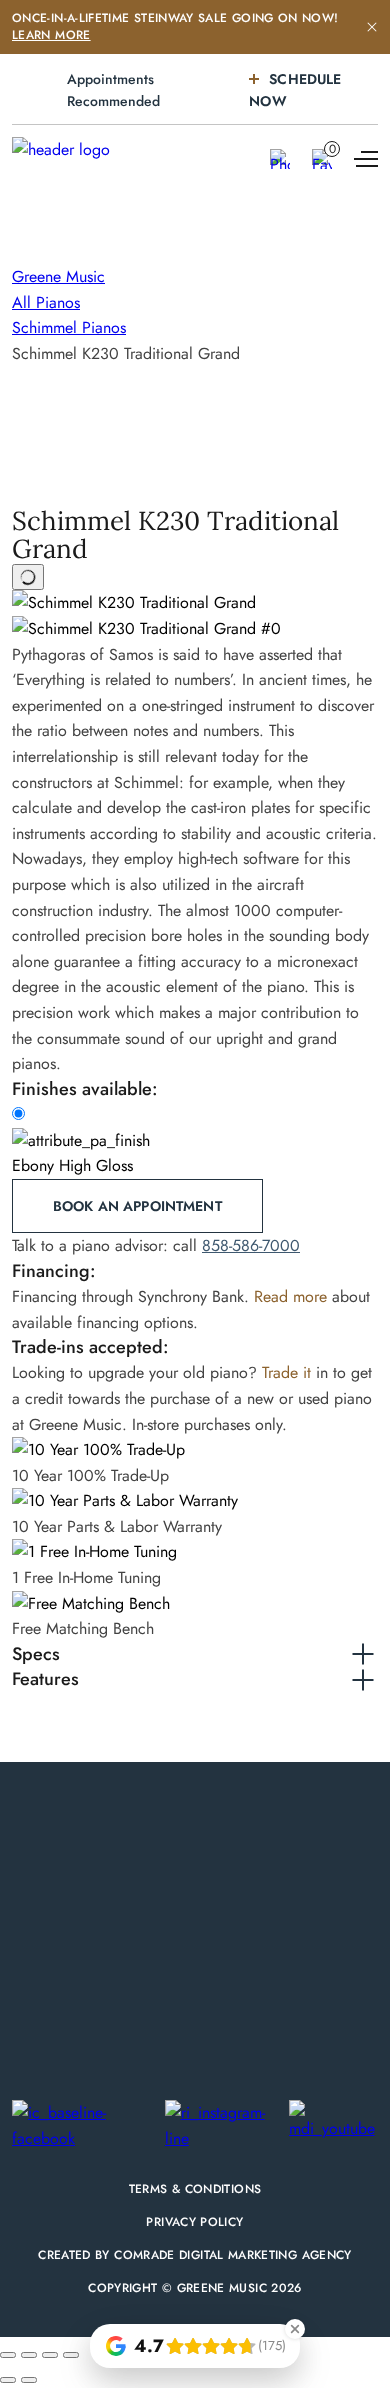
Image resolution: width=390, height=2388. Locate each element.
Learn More (51, 35)
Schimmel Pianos (69, 327)
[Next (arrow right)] (29, 2380)
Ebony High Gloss (72, 1165)
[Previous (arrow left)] (8, 2380)
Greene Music (58, 276)
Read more (290, 1296)
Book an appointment (137, 1206)
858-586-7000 (251, 1245)
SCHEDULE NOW (295, 90)
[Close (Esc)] (71, 2355)
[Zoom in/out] (8, 2355)
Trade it (286, 1372)
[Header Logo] (92, 160)
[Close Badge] (295, 2329)
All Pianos (46, 302)
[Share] (50, 2355)
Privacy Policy (194, 2222)
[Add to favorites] (28, 577)
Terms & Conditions (195, 2189)
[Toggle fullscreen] (29, 2355)
